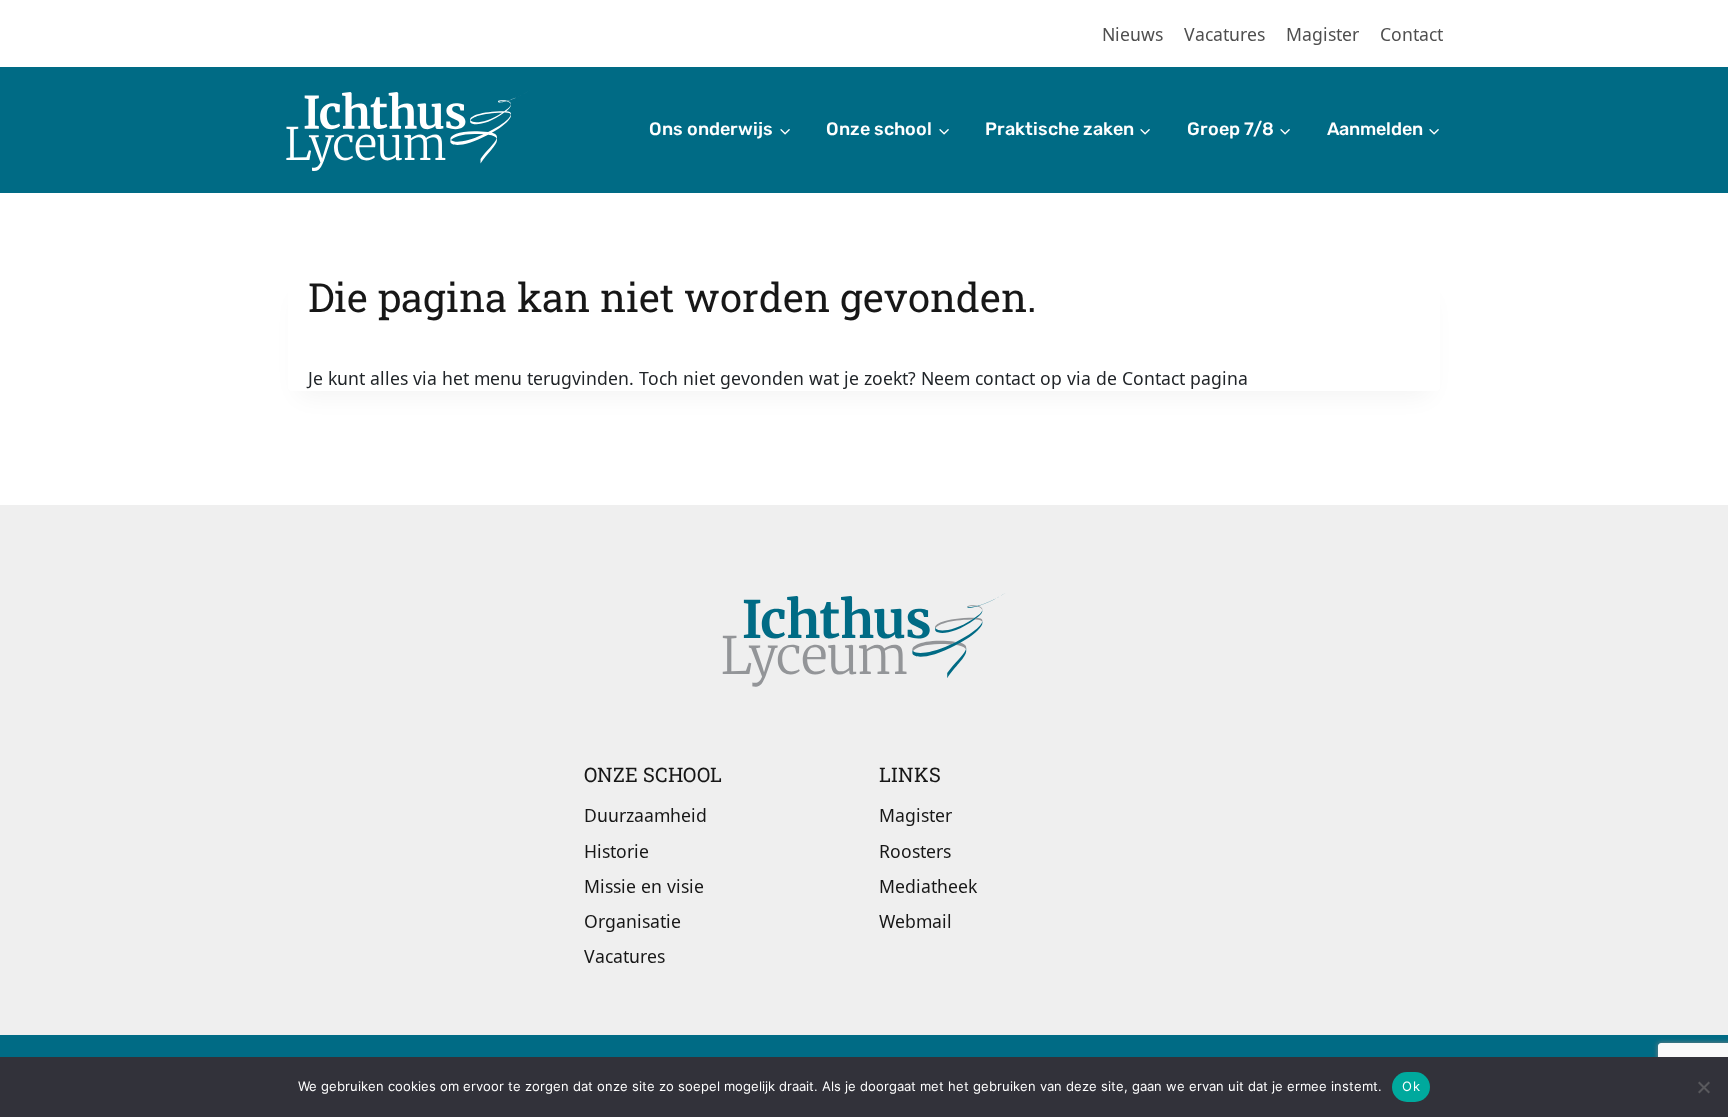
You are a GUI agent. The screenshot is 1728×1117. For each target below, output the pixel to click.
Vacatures (1224, 34)
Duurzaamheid (645, 815)
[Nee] (1703, 1087)
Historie (616, 851)
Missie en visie (644, 886)
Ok (1411, 1086)
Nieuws (1132, 34)
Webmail (915, 921)
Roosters (915, 851)
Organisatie (632, 921)
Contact (1411, 34)
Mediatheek (928, 886)
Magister (1322, 34)
